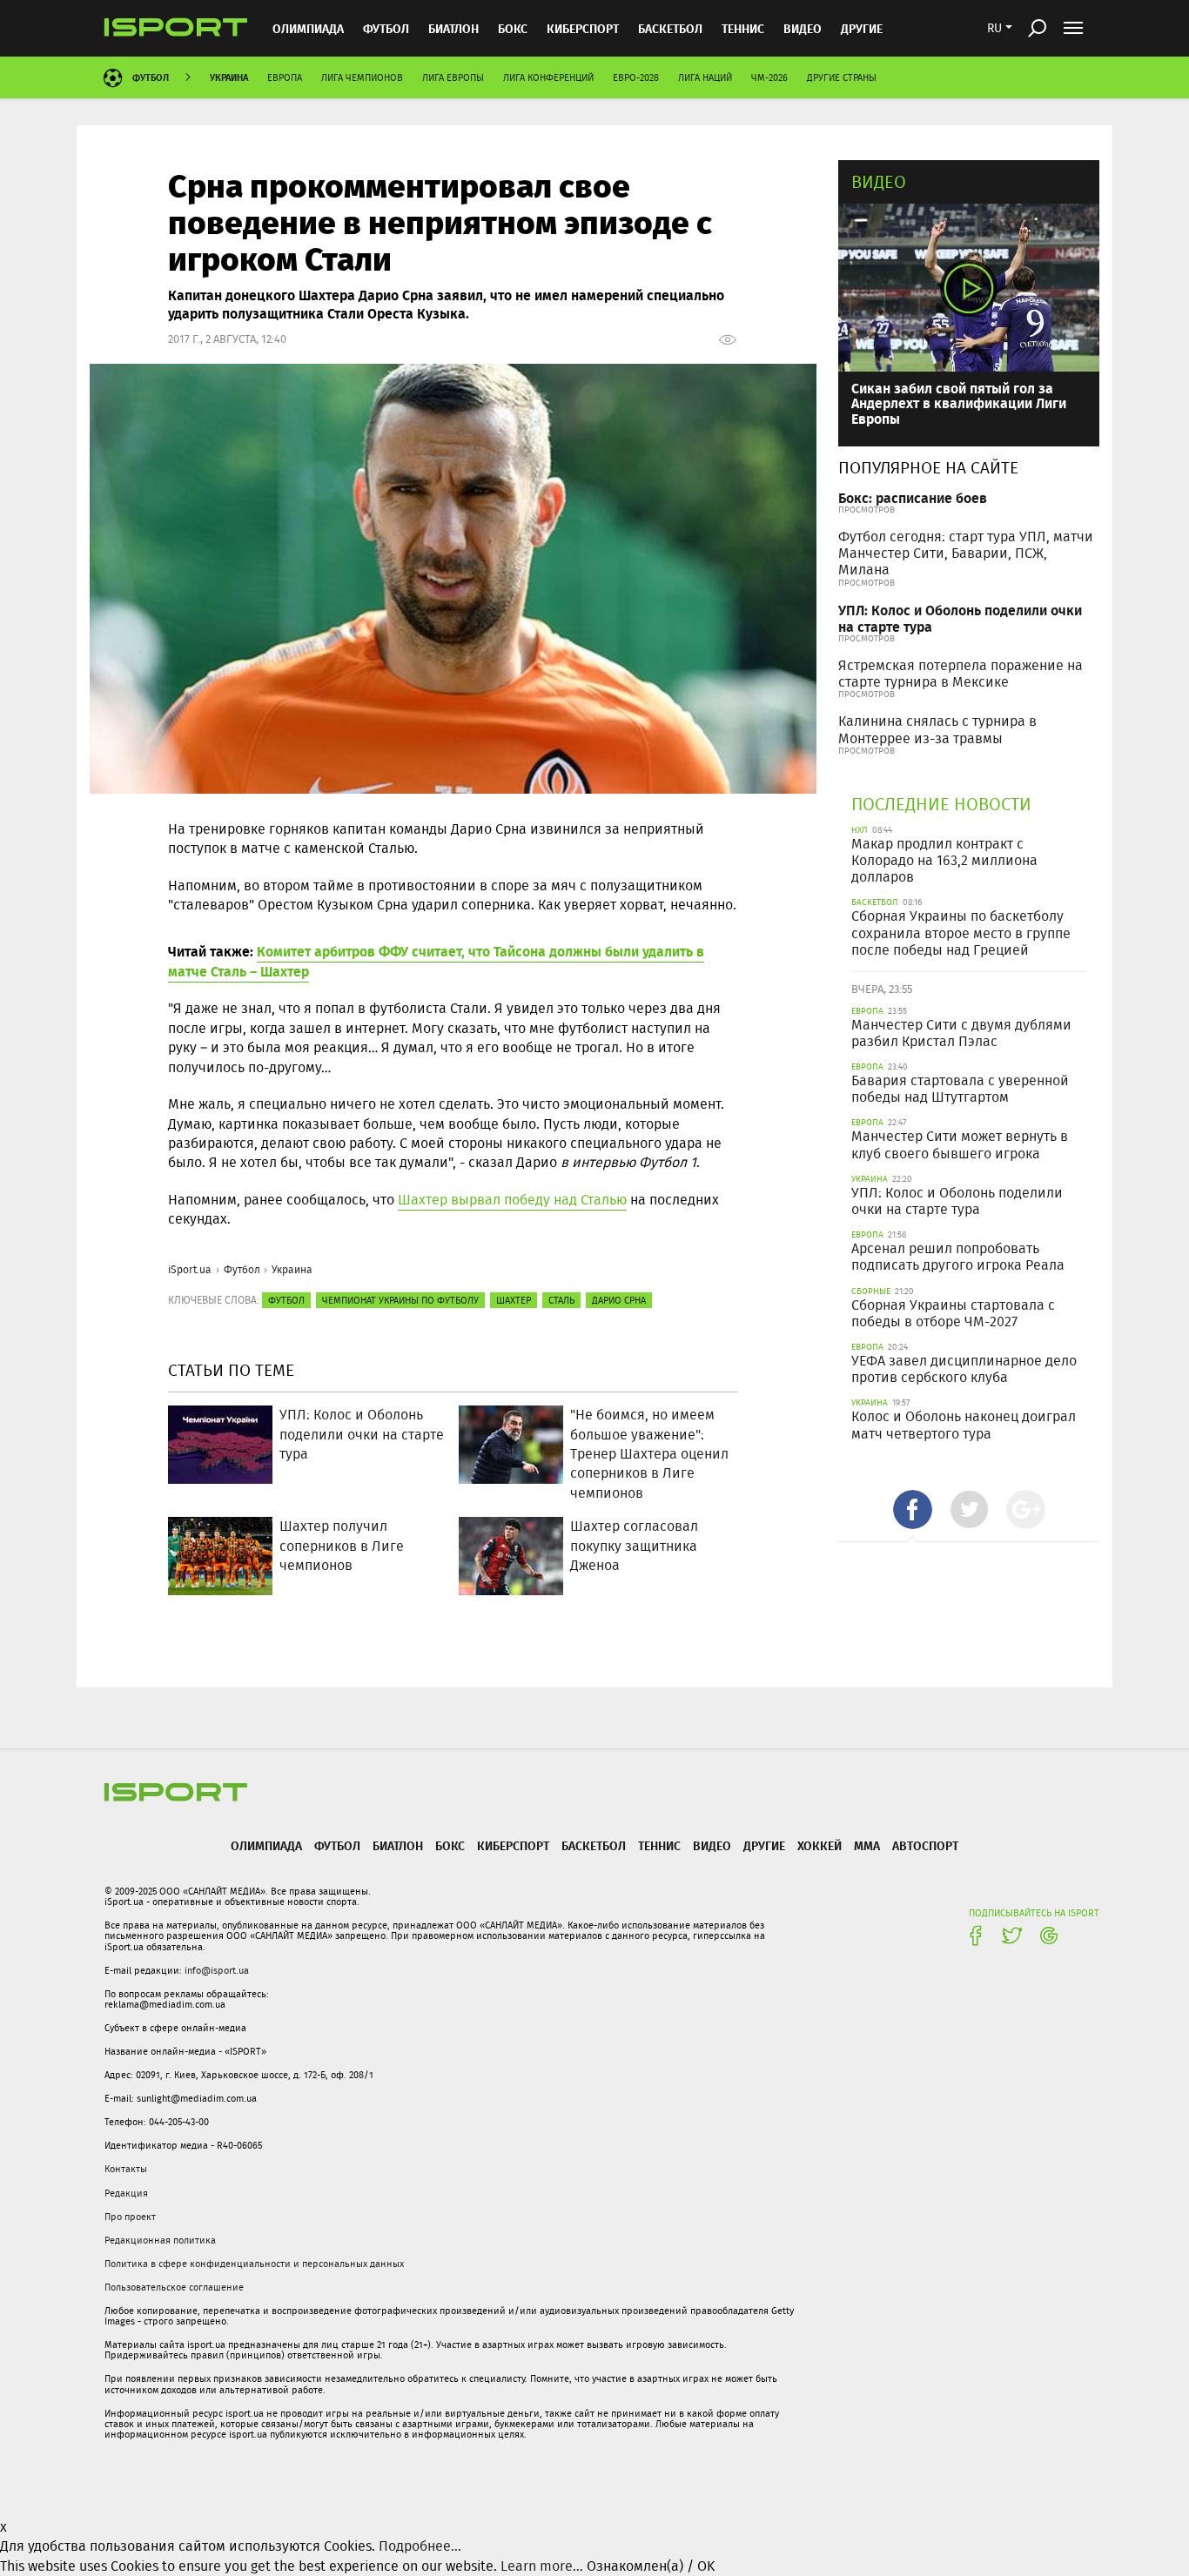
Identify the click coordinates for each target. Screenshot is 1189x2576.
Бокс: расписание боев (913, 497)
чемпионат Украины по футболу (400, 1300)
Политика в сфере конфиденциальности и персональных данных (254, 2264)
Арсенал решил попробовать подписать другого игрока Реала (958, 1257)
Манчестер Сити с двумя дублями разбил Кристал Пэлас (961, 1033)
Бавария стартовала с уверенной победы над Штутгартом (960, 1089)
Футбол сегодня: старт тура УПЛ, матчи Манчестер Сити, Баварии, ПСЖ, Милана (966, 553)
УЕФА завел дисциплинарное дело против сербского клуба (964, 1369)
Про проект (130, 2217)
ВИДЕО (803, 28)
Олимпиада (308, 28)
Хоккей (820, 1845)
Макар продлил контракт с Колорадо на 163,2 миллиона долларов (944, 860)
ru (994, 28)
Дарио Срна (619, 1300)
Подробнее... (420, 2546)
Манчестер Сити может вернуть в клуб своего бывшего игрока (960, 1144)
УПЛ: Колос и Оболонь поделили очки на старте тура (960, 618)
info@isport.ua (217, 1970)
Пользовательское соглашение (174, 2287)
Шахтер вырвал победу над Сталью (512, 1200)
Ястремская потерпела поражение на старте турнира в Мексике (961, 674)
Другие (862, 28)
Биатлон (453, 28)
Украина (229, 77)
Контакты (126, 2169)
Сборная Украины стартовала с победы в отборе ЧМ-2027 (953, 1313)
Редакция (126, 2193)
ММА (867, 1845)
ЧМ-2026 (769, 77)
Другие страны (842, 77)
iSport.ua (190, 1269)
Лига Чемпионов (362, 77)
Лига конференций (548, 77)
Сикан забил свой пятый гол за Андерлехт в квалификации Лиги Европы (959, 403)
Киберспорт (583, 28)
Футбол (386, 28)
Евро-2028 (636, 77)
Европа (285, 77)
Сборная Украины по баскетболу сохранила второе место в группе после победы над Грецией (961, 932)
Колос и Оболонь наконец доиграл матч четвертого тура (964, 1425)
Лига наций (705, 77)
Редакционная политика (160, 2240)
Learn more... (542, 2566)
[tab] (913, 1509)
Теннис (743, 28)
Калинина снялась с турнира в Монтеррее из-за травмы (937, 729)
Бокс (513, 28)
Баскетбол (670, 28)
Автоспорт (925, 1845)
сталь (561, 1300)
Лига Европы (453, 77)
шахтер (514, 1300)
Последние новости (941, 804)
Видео (879, 181)
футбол (286, 1300)
